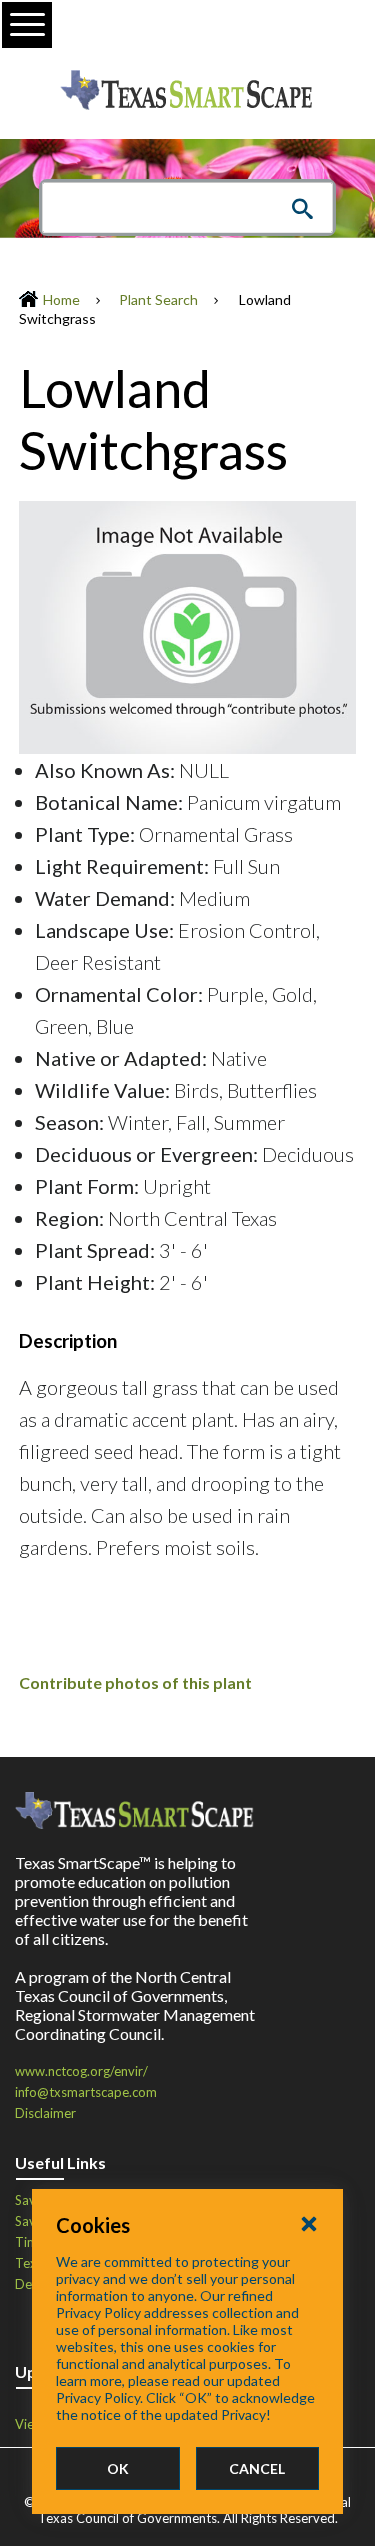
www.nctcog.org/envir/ (81, 2071)
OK (118, 2468)
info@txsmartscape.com (86, 2092)
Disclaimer (45, 2113)
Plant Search (158, 299)
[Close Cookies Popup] (309, 2223)
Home (61, 299)
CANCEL (257, 2468)
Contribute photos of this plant (135, 1682)
